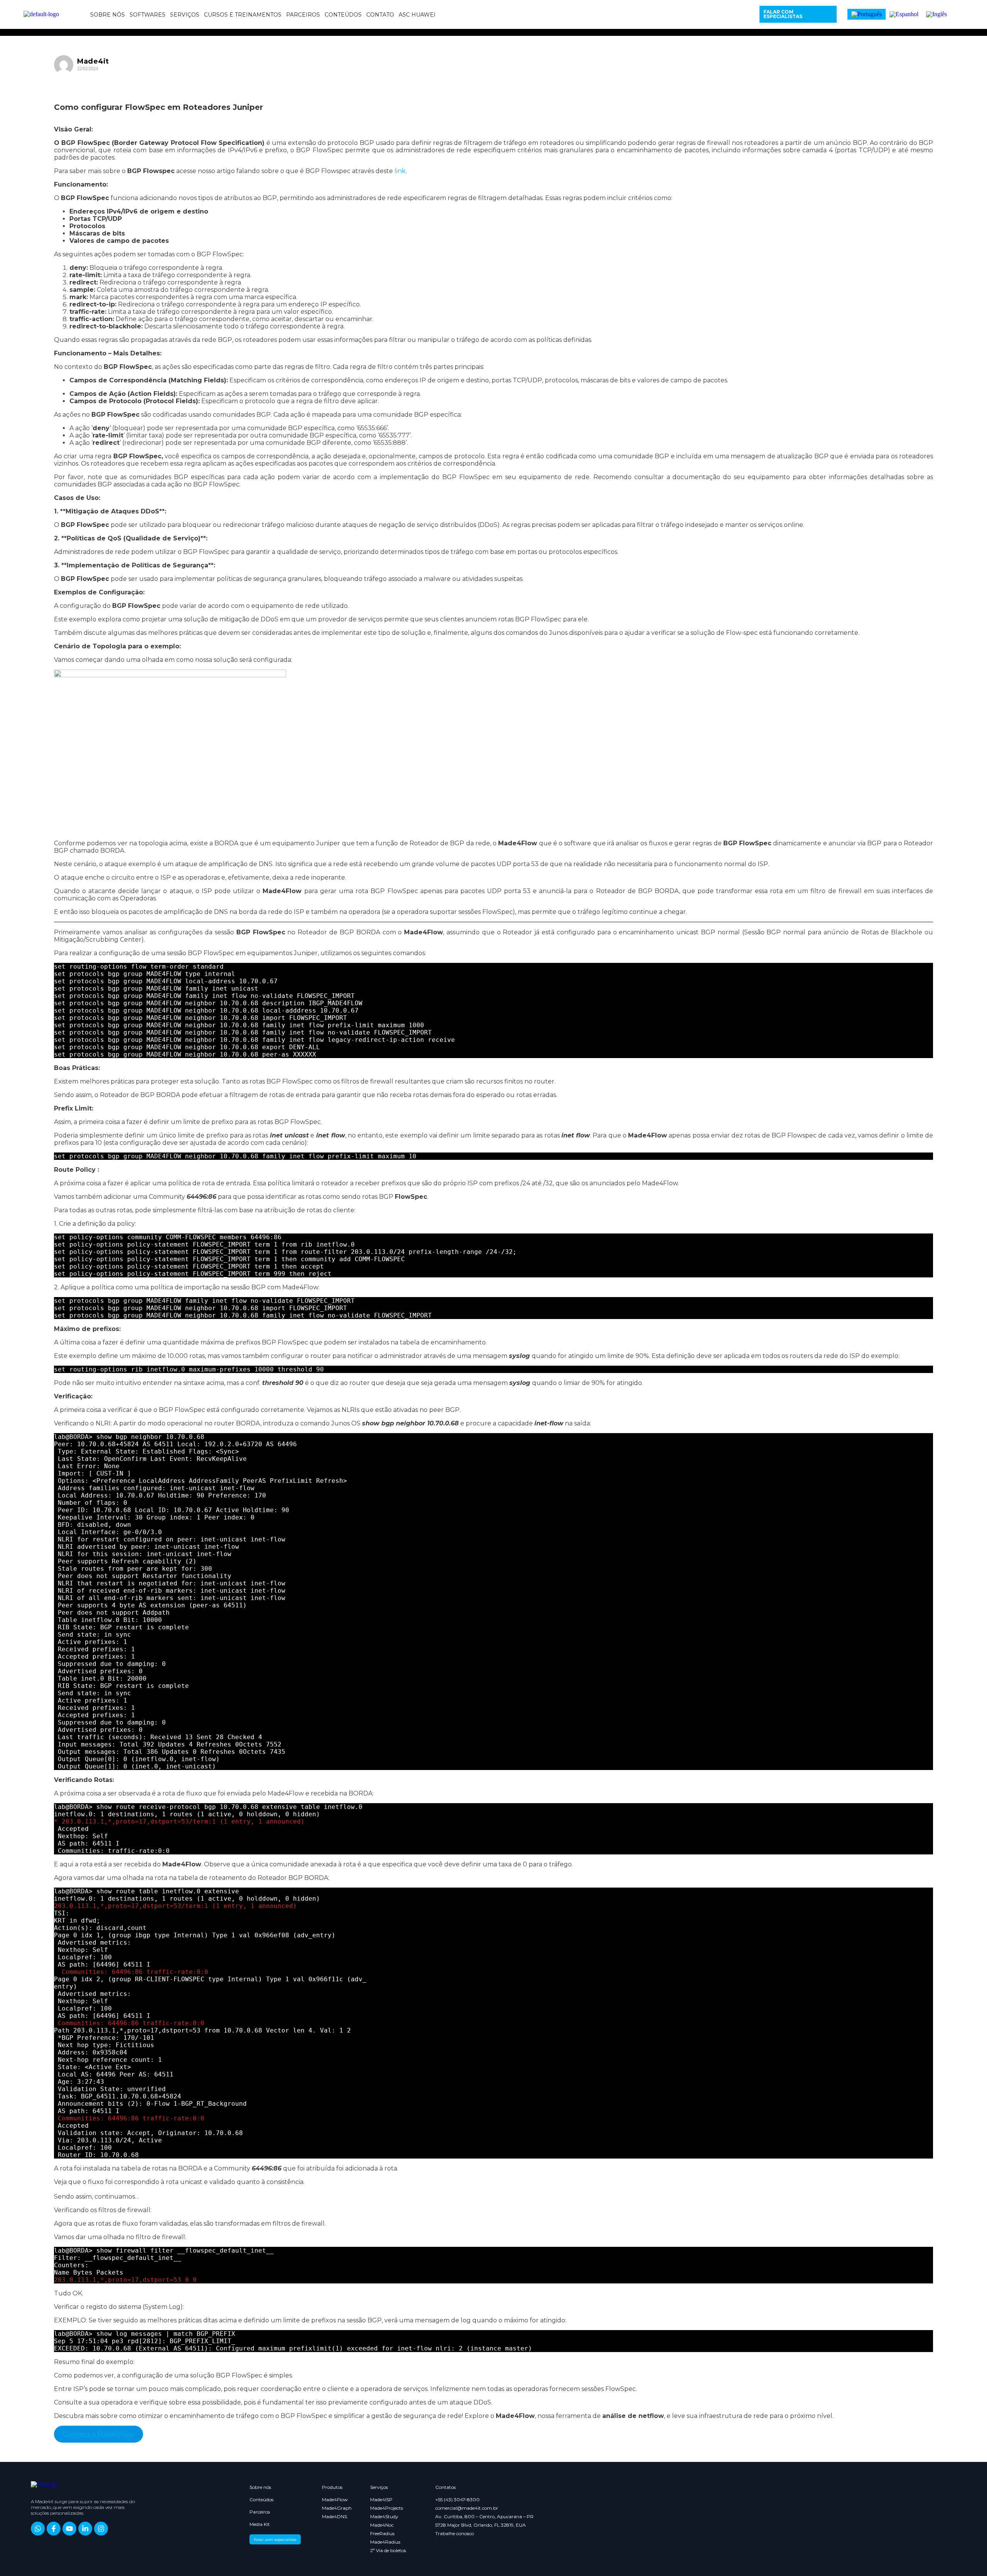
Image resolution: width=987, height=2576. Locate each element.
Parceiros (303, 15)
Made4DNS (333, 2517)
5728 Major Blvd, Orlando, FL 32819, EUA (481, 2525)
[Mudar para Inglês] (936, 14)
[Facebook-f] (54, 2529)
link (400, 171)
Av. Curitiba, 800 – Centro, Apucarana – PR (484, 2517)
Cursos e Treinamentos (243, 15)
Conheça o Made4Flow (98, 2434)
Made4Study (384, 2517)
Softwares (147, 15)
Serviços (185, 15)
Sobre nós (108, 15)
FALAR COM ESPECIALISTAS (783, 14)
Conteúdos (343, 15)
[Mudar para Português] (867, 14)
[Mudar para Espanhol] (904, 14)
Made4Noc (382, 2525)
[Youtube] (69, 2529)
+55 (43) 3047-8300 (457, 2500)
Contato (380, 15)
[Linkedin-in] (85, 2529)
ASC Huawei (417, 15)
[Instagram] (101, 2529)
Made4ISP (381, 2500)
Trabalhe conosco (455, 2534)
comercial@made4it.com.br (467, 2508)
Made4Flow (333, 2500)
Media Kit (260, 2524)
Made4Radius (385, 2542)
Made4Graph (333, 2508)
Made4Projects (387, 2508)
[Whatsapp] (38, 2529)
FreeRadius (382, 2534)
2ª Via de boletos (388, 2551)
